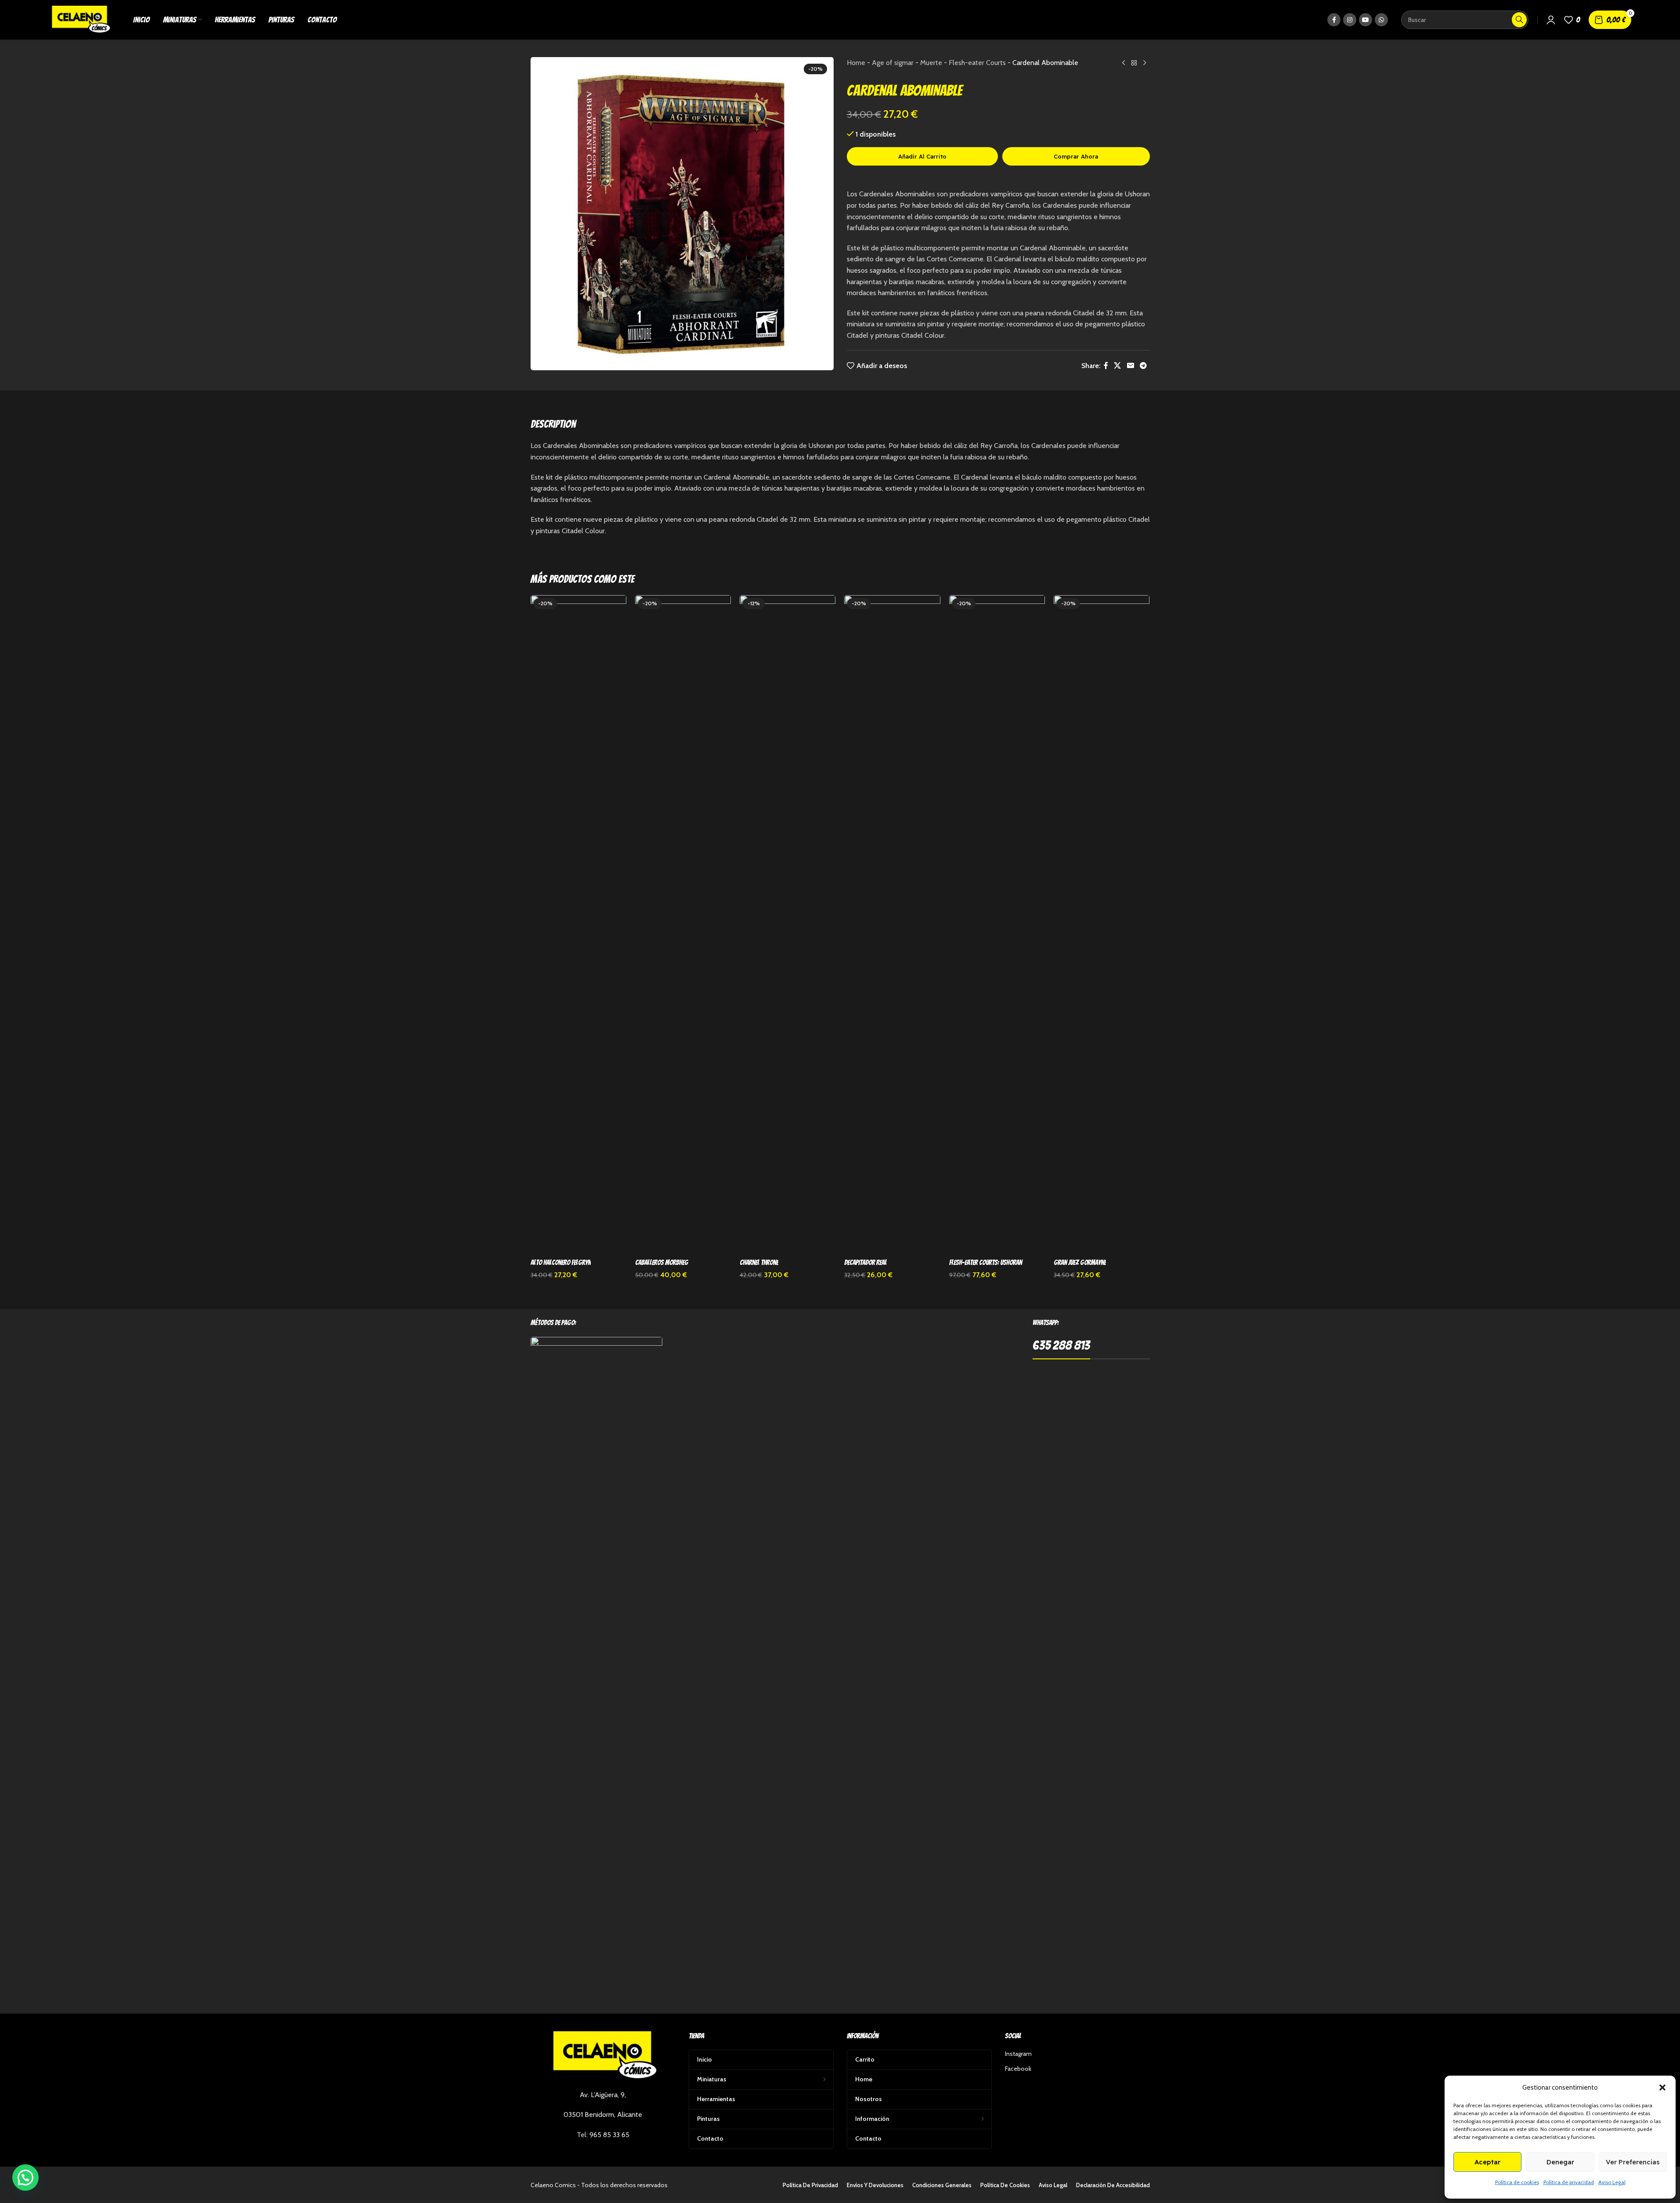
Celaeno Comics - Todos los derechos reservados (599, 2185)
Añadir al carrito (922, 156)
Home (856, 63)
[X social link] (1118, 366)
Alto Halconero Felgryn (561, 1262)
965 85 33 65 (609, 2135)
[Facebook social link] (1334, 20)
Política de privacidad (1569, 2182)
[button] (1662, 2087)
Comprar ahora (1076, 156)
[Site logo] (80, 19)
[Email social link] (1130, 366)
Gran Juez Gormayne (1080, 1262)
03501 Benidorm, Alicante (603, 2115)
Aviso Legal (1612, 2182)
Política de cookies (1517, 2182)
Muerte (931, 63)
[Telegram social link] (1143, 366)
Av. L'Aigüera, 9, (603, 2095)
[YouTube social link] (1366, 20)
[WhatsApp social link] (1381, 20)
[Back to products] (1134, 63)
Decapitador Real (865, 1262)
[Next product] (1145, 63)
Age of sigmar (893, 63)
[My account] (1551, 20)
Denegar (1560, 2162)
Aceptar (1487, 2162)
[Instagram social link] (1350, 20)
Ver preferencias (1633, 2162)
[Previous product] (1124, 63)
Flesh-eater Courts (977, 63)
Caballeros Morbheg (662, 1262)
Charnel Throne (759, 1262)
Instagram (1018, 2054)
